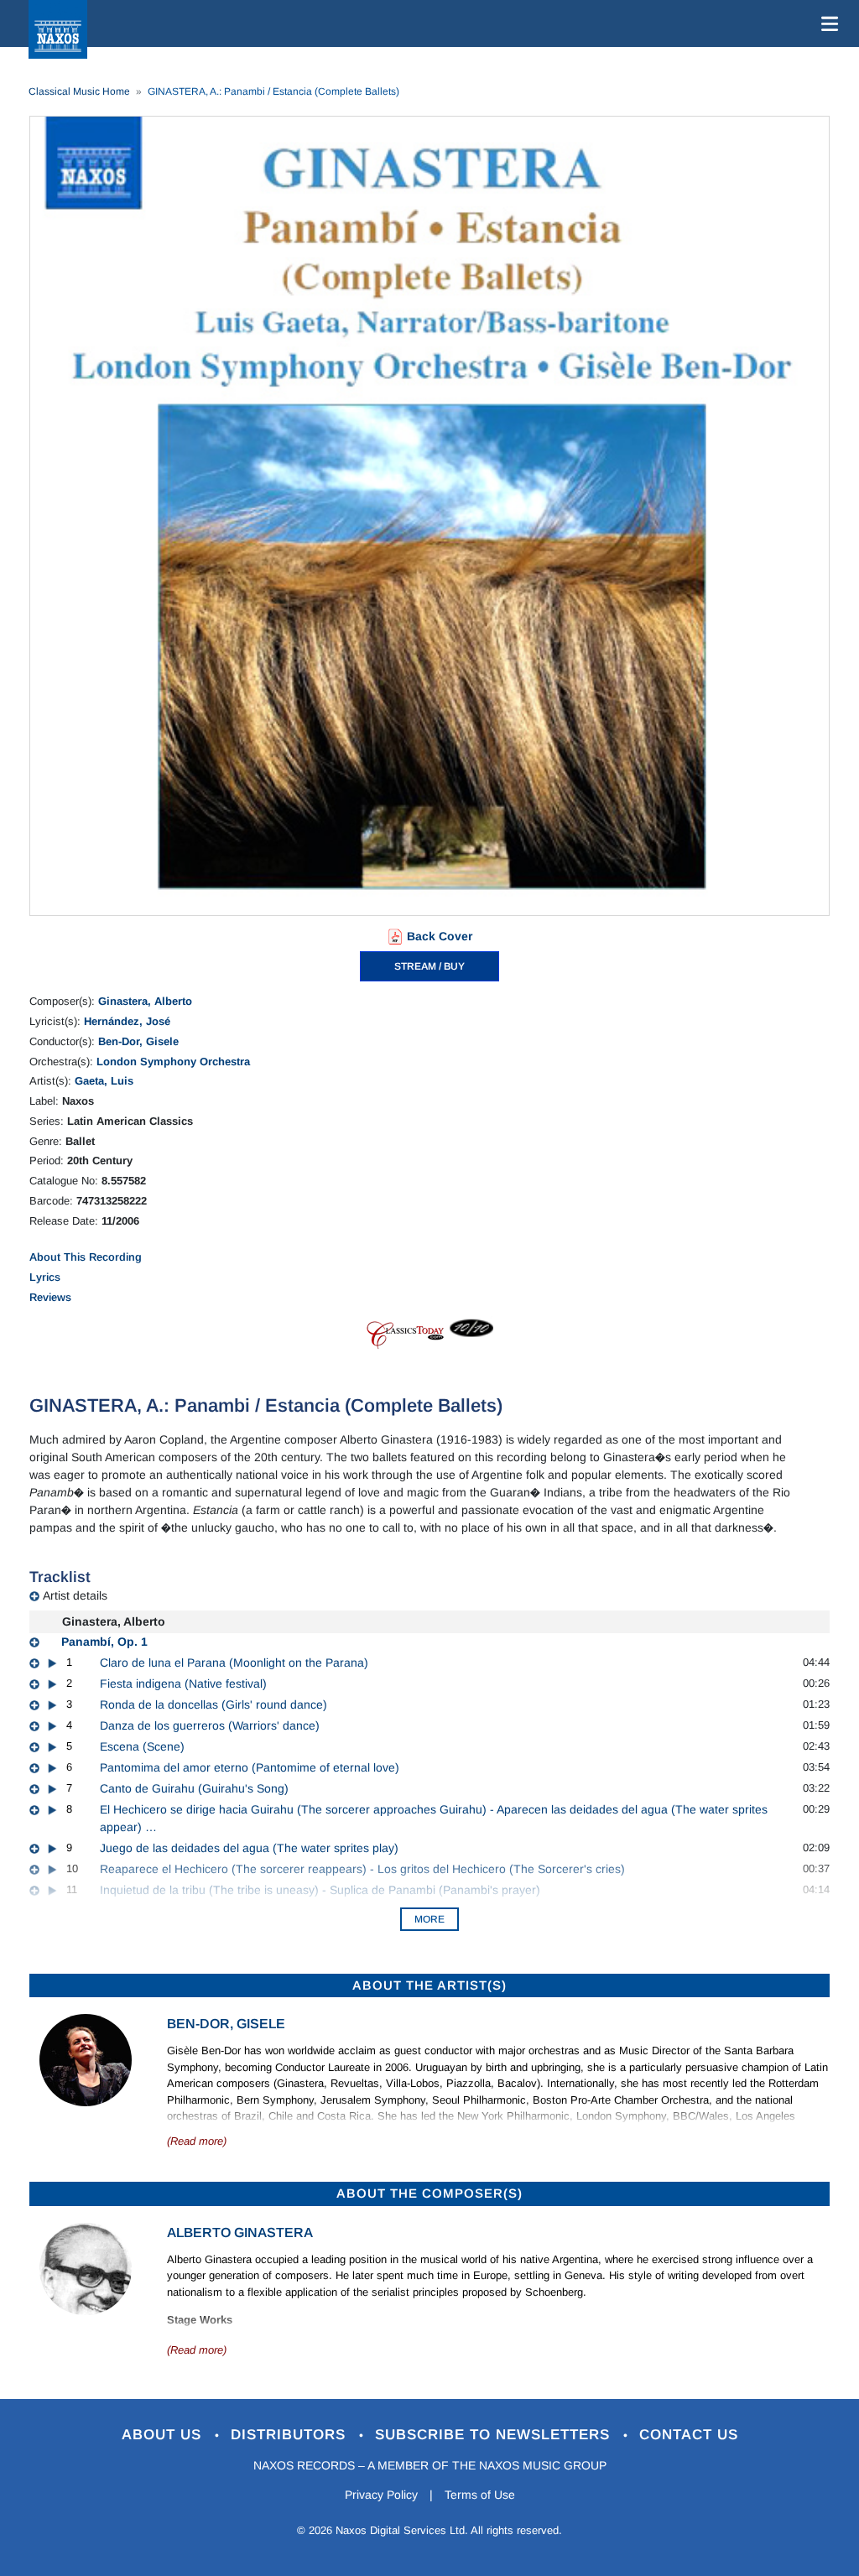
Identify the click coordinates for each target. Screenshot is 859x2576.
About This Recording (86, 1257)
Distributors (291, 2435)
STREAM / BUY (429, 966)
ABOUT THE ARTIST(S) (429, 1985)
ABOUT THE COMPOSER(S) (429, 2193)
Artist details (75, 1595)
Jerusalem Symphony (373, 2100)
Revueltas (355, 2083)
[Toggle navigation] (826, 23)
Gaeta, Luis (104, 1081)
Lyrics (45, 1277)
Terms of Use (480, 2495)
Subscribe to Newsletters (495, 2435)
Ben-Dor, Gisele (138, 1041)
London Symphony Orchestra (173, 1062)
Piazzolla (469, 2083)
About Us (164, 2435)
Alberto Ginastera (240, 2233)
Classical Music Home (79, 91)
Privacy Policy (381, 2495)
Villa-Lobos (413, 2083)
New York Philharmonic (513, 2116)
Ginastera (300, 2083)
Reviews (50, 1297)
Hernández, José (127, 1021)
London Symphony (621, 2116)
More (429, 1919)
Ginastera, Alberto (145, 1001)
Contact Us (689, 2435)
